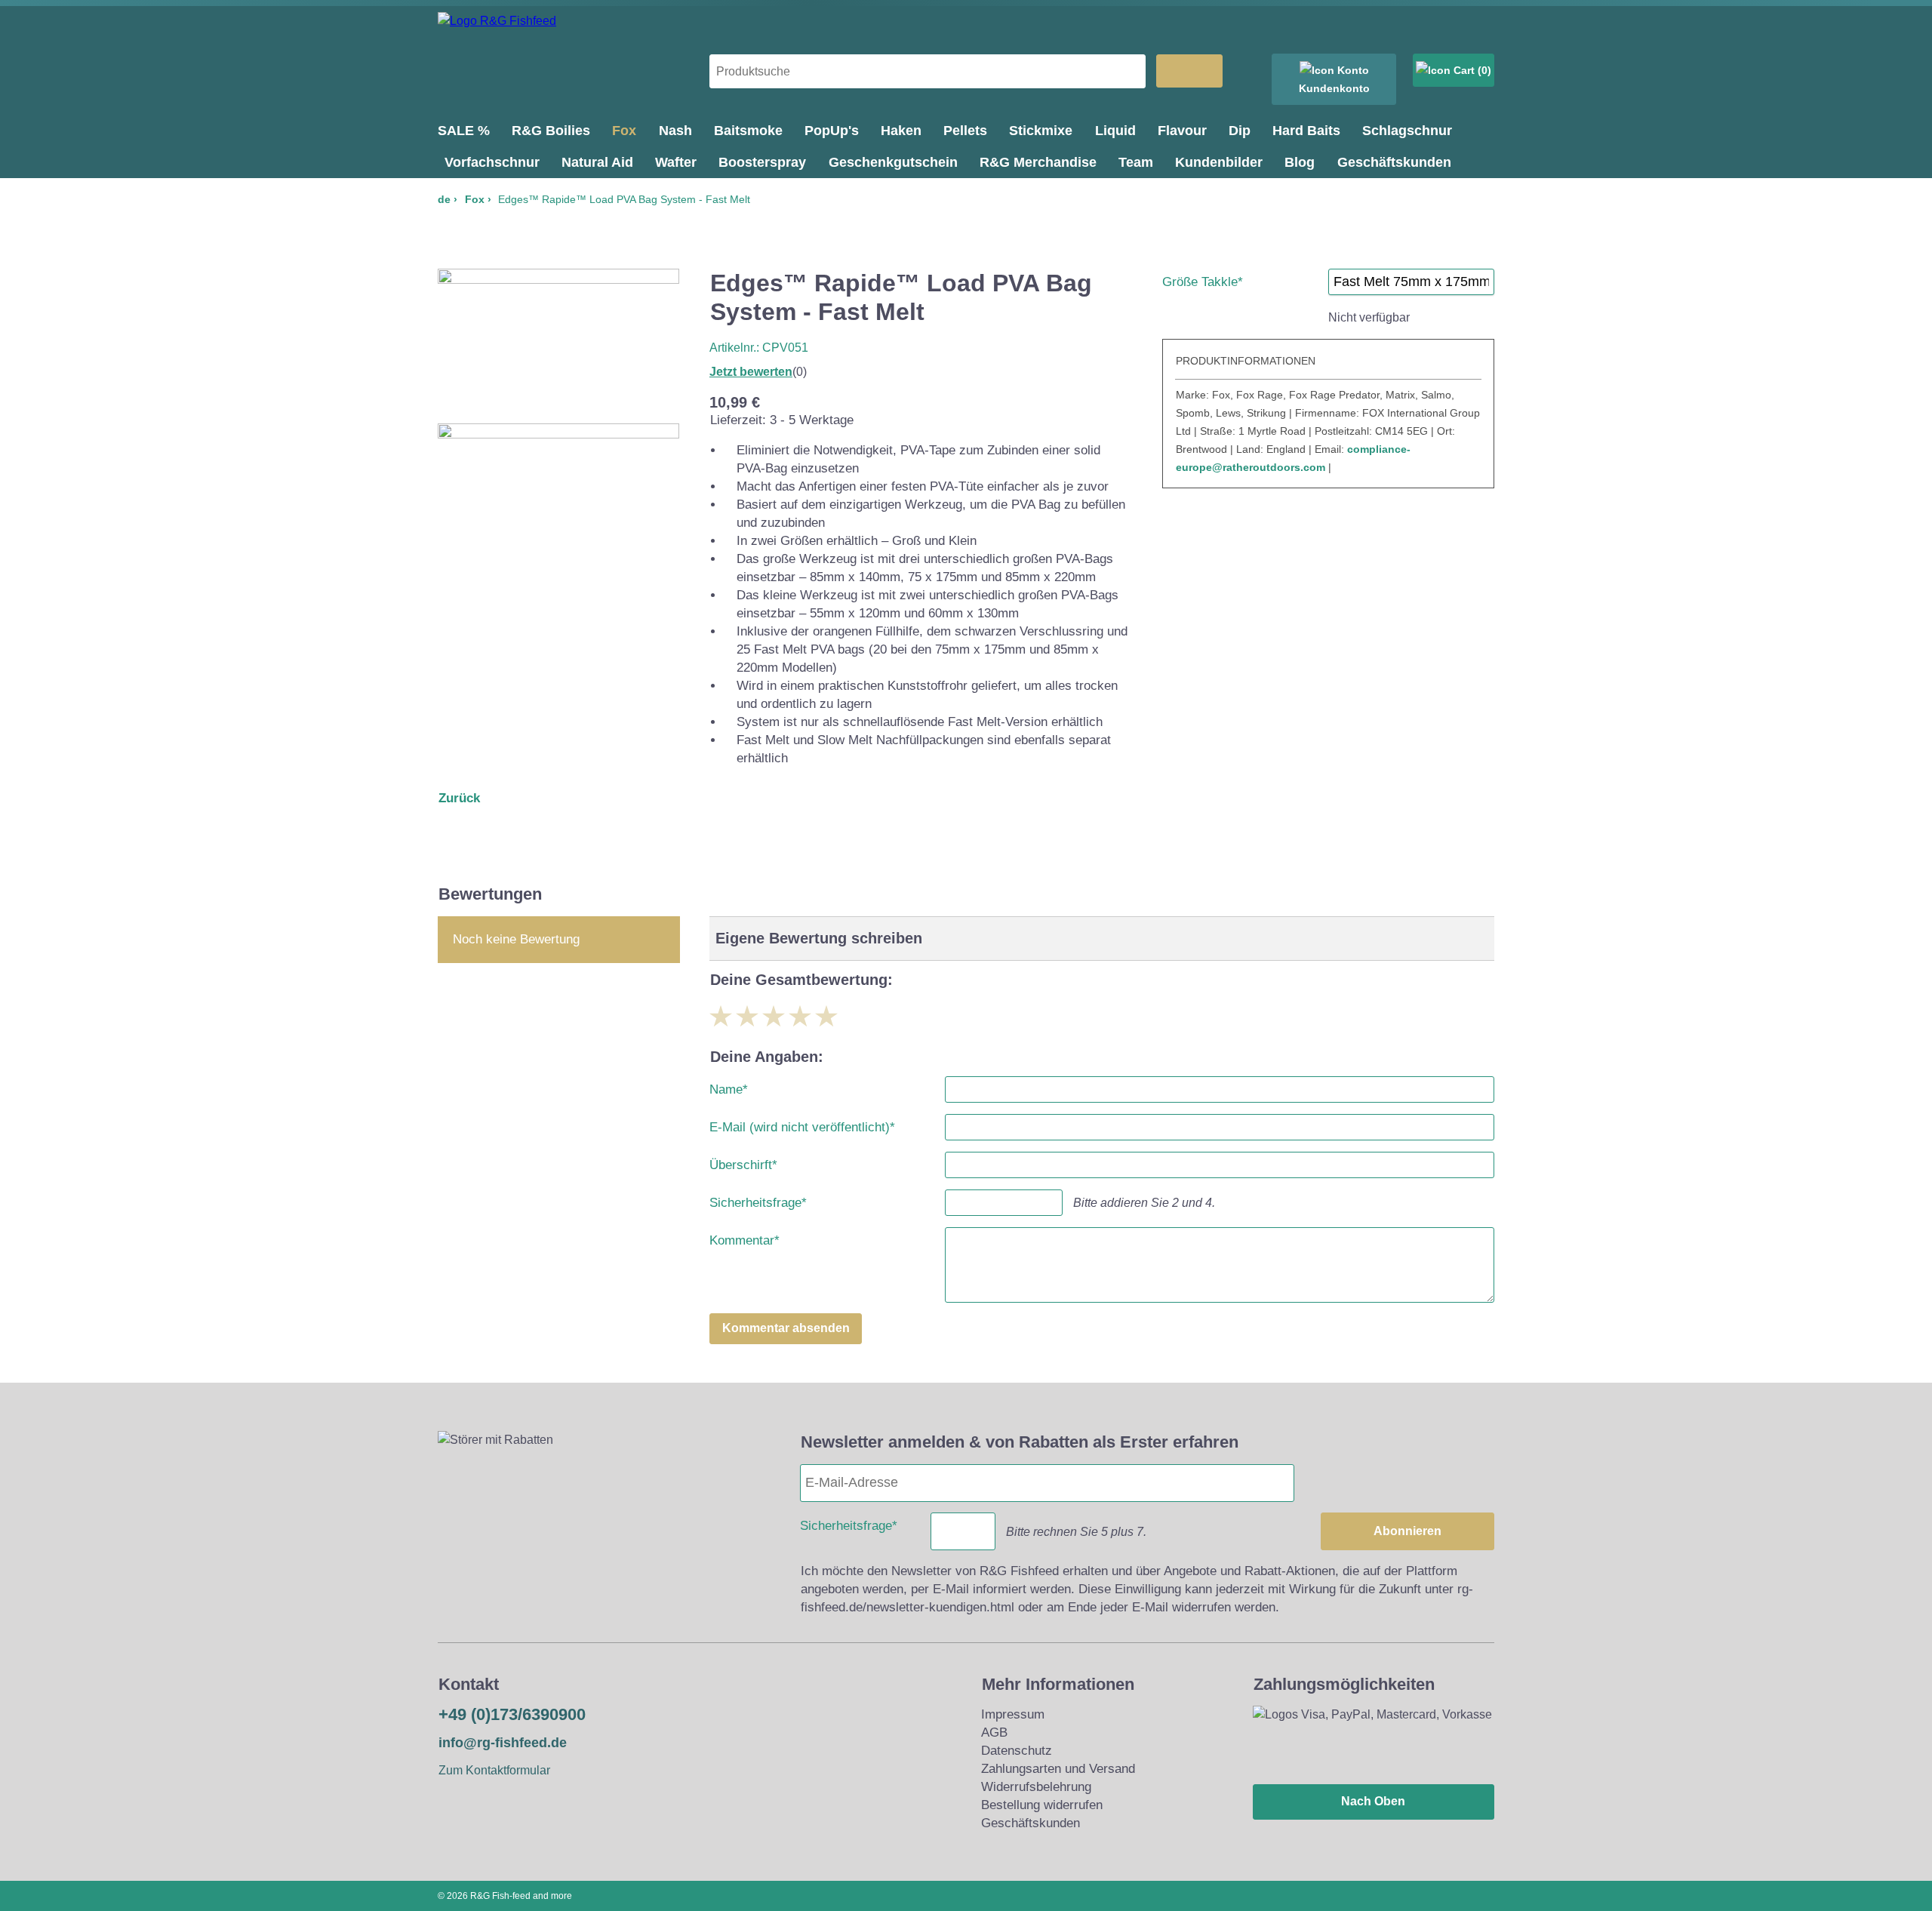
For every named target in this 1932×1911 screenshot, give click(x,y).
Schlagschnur (1407, 131)
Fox (624, 131)
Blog (1300, 162)
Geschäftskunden (1394, 162)
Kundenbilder (1219, 162)
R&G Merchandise (1038, 162)
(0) (1483, 70)
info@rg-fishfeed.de (503, 1743)
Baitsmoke (748, 131)
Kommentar (744, 1237)
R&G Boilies (551, 131)
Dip (1240, 131)
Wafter (676, 162)
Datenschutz (1017, 1751)
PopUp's (832, 131)
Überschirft (743, 1162)
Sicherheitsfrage (758, 1200)
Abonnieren (1407, 1531)
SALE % (464, 131)
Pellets (965, 131)
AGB (994, 1733)
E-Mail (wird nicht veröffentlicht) (802, 1124)
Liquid (1115, 131)
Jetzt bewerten (751, 372)
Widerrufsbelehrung (1036, 1787)
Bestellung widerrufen (1042, 1805)
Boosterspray (762, 162)
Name (729, 1086)
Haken (901, 131)
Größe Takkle (1203, 279)
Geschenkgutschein (893, 162)
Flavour (1182, 131)
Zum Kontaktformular (494, 1770)
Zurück (459, 798)
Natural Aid (597, 162)
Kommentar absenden (786, 1328)
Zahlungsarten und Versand (1058, 1769)
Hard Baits (1306, 131)
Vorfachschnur (492, 162)
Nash (675, 131)
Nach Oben (1373, 1801)
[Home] (497, 21)
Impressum (1013, 1714)
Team (1136, 162)
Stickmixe (1041, 131)
